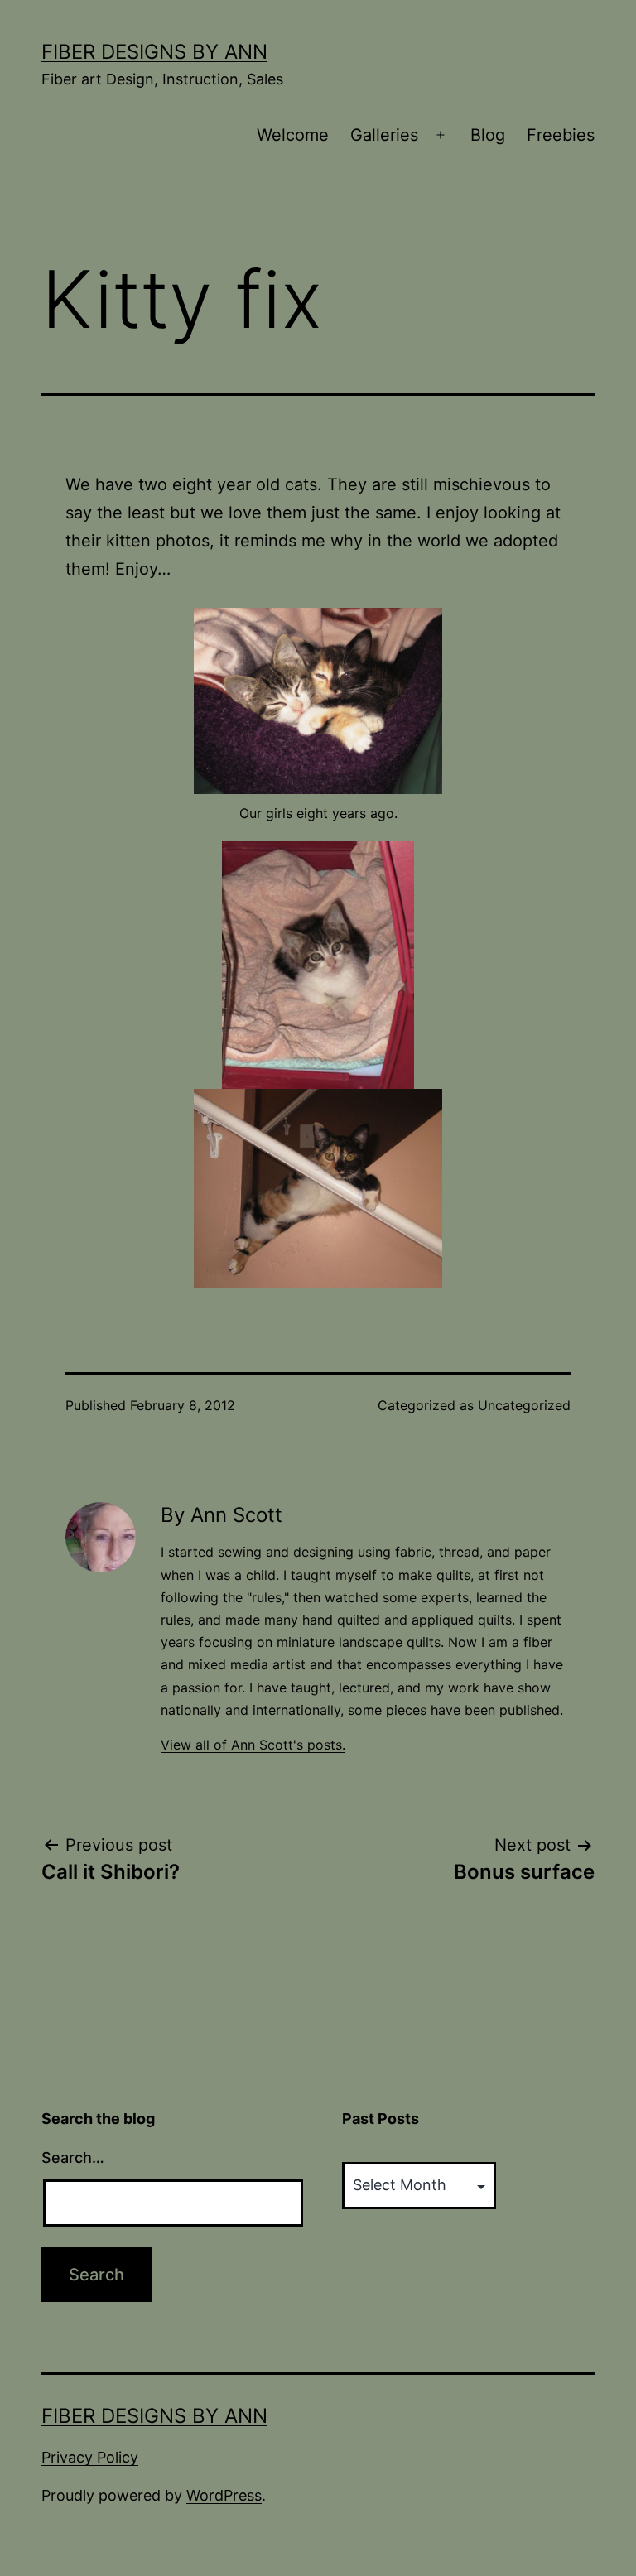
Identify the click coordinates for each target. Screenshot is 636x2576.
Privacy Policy (90, 2457)
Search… (73, 2157)
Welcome (293, 135)
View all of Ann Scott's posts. (253, 1745)
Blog (488, 135)
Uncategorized (524, 1405)
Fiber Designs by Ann (154, 52)
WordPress (224, 2495)
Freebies (561, 135)
